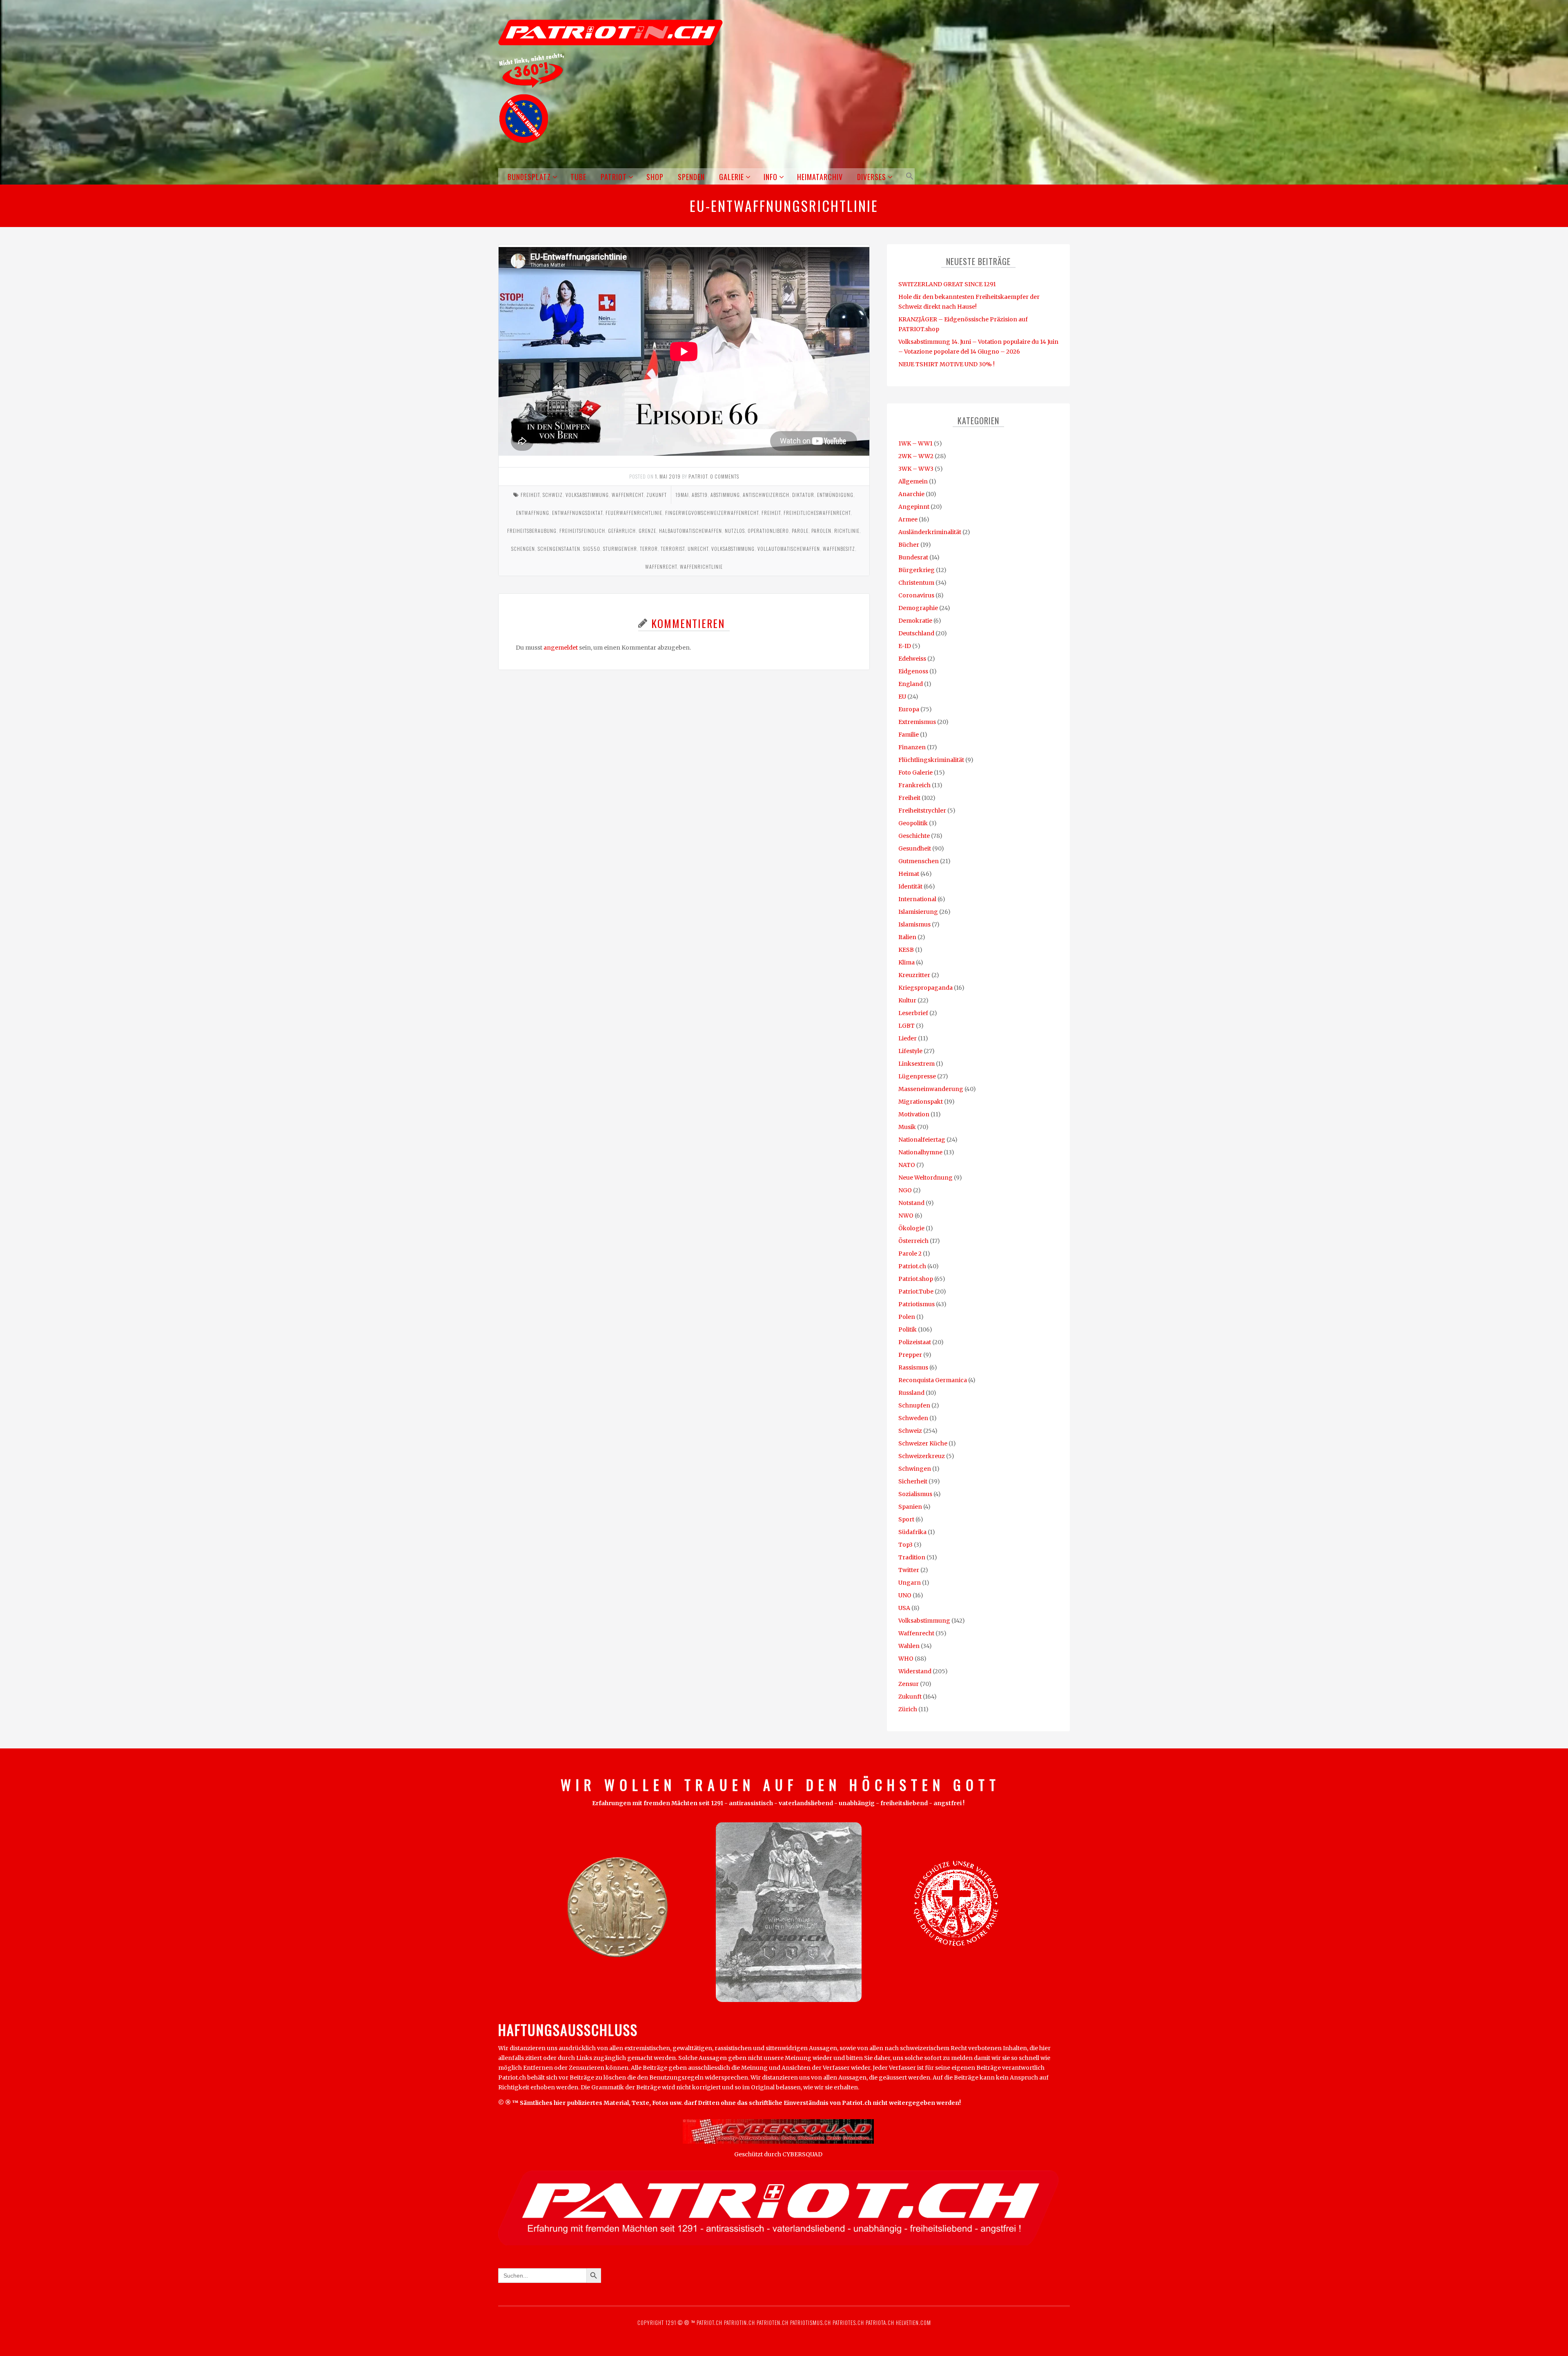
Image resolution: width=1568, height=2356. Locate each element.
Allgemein (913, 481)
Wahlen (909, 1646)
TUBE (578, 177)
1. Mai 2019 (668, 476)
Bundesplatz (529, 177)
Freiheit (530, 495)
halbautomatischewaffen (690, 531)
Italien (907, 937)
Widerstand (915, 1671)
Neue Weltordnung (925, 1178)
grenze (647, 531)
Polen (907, 1317)
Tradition (912, 1557)
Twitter (909, 1570)
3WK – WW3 (916, 469)
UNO (905, 1595)
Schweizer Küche (923, 1443)
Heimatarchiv (820, 177)
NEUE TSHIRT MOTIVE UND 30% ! (947, 364)
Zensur (909, 1684)
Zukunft (657, 495)
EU (902, 697)
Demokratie (915, 621)
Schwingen (915, 1469)
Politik (908, 1329)
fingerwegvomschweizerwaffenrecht (712, 513)
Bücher (909, 545)
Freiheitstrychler (922, 811)
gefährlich (622, 531)
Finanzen (912, 747)
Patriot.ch (912, 1266)
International (917, 899)
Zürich (908, 1709)
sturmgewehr (620, 549)
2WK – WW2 (916, 456)
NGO (905, 1190)
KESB (906, 950)
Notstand (911, 1203)
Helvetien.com (913, 2323)
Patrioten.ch (772, 2323)
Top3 (905, 1545)
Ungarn (910, 1583)
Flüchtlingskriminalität (931, 760)
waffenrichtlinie (701, 567)
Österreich (913, 1241)
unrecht (698, 549)
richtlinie (847, 531)
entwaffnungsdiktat (577, 513)
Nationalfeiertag (922, 1140)
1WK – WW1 (915, 443)
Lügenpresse (917, 1076)
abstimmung (725, 495)
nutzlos (735, 531)
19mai (682, 495)
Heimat (909, 874)
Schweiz (553, 495)
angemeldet (561, 648)
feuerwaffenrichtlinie (634, 513)
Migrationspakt (921, 1102)
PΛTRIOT (698, 476)
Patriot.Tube (916, 1292)
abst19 (700, 495)
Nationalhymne (920, 1152)
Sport (906, 1519)
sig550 (592, 549)
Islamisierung (918, 912)
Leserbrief (913, 1013)
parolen (821, 531)
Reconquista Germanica (933, 1380)
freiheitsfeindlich (582, 531)
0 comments (725, 476)
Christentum (916, 583)
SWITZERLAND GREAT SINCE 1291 (947, 284)
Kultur (907, 1000)
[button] (908, 176)
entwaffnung (533, 513)
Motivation (914, 1114)
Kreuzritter (914, 975)
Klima (906, 962)
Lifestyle (910, 1051)
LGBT (906, 1026)
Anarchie (911, 494)
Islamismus (914, 924)
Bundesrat (913, 557)
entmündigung (835, 495)
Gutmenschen (919, 861)
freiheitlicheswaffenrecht (817, 513)
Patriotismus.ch (811, 2323)
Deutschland (916, 633)
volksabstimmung (733, 549)
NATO (907, 1165)
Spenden (691, 177)
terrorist (673, 549)
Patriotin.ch (739, 2323)
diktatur (803, 495)
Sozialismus (915, 1494)
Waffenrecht (628, 495)
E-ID (905, 646)
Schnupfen (914, 1405)
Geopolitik (913, 823)
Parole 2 (910, 1254)
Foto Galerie (915, 773)
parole (800, 531)
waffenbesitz (839, 549)
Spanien (910, 1507)
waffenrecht (661, 567)
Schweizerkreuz (922, 1456)
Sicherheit (913, 1481)
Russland (911, 1393)
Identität (910, 886)
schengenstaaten (559, 549)
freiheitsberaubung (532, 531)
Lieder (908, 1038)
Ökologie (911, 1228)
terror (649, 549)
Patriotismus (917, 1304)
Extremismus (917, 722)
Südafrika (912, 1532)
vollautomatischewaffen (789, 549)
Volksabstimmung (587, 495)
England (911, 684)
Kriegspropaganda (925, 988)
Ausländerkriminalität (930, 532)
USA (904, 1608)
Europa (909, 709)
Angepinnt (914, 507)
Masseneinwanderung (931, 1089)
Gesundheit (915, 848)
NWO (906, 1216)
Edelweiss (912, 659)
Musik (907, 1127)
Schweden (913, 1418)
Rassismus (913, 1367)
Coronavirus (916, 595)
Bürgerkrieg (917, 570)
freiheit (771, 513)
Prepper (910, 1355)
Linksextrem (917, 1064)
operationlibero (768, 531)
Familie (909, 735)
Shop (655, 177)
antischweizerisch (766, 495)
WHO (906, 1659)
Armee (908, 519)
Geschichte (914, 836)
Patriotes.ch (848, 2323)
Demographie (918, 608)
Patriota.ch (879, 2323)
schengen (523, 549)
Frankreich (914, 785)
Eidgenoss (913, 671)
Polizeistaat (915, 1342)
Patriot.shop (916, 1279)
